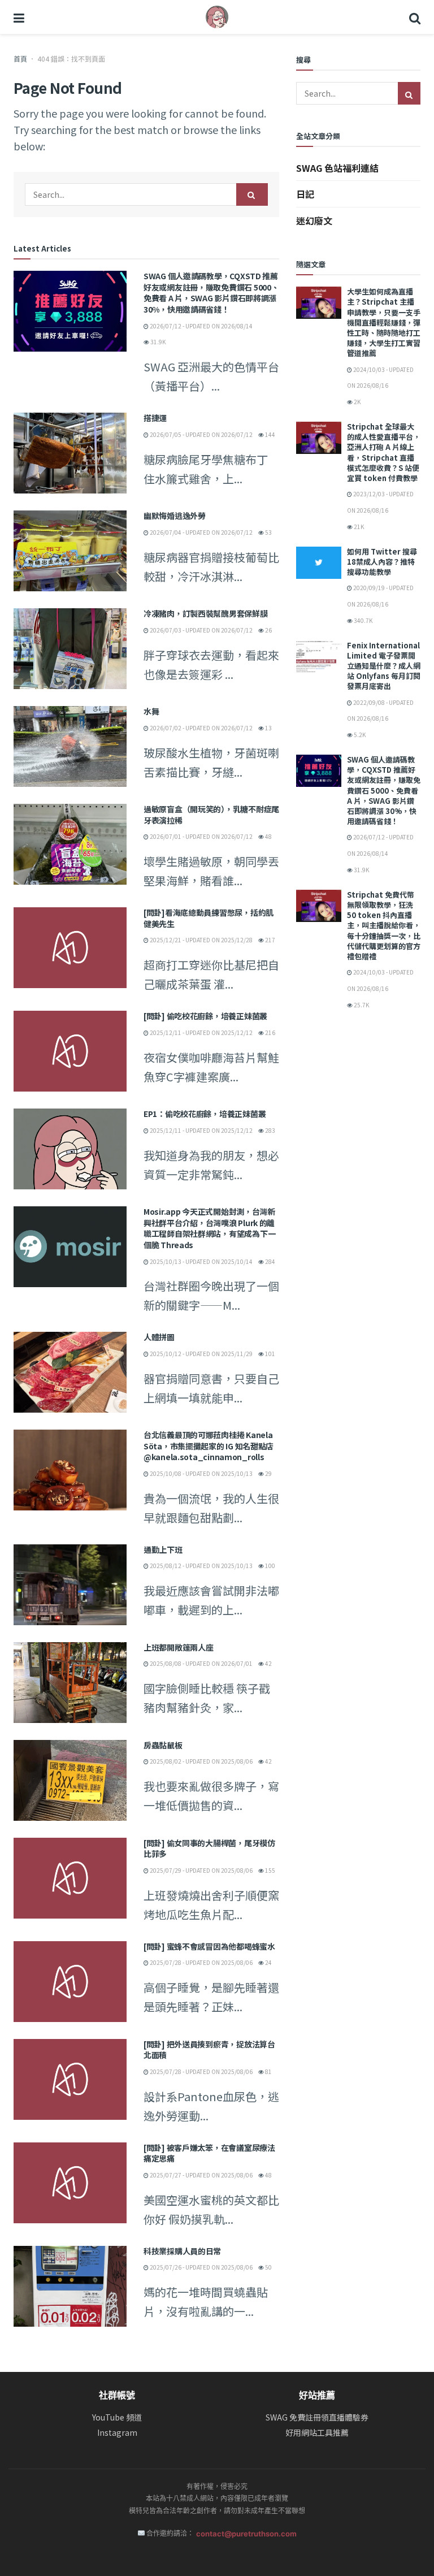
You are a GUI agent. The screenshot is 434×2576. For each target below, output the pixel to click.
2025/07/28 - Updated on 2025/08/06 (201, 1962)
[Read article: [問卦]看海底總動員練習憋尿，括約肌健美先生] (70, 948)
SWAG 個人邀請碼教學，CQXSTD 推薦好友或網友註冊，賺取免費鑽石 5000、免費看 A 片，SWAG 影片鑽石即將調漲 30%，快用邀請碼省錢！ (211, 293)
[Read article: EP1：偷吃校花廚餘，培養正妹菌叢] (70, 1149)
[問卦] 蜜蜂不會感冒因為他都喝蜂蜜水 (209, 1946)
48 (268, 836)
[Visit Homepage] (217, 17)
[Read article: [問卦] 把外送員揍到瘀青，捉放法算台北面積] (70, 2079)
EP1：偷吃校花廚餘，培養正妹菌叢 (205, 1114)
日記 (305, 194)
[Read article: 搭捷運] (70, 453)
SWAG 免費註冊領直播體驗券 (317, 2417)
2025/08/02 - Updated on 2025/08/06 (201, 1761)
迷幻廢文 (314, 220)
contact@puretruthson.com (246, 2534)
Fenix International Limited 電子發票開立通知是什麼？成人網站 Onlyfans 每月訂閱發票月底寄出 (384, 666)
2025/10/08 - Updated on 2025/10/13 (201, 1473)
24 (268, 1962)
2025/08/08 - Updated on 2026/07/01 (201, 1663)
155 (270, 1870)
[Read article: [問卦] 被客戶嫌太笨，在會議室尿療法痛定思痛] (70, 2183)
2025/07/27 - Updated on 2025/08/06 (201, 2175)
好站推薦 (317, 2395)
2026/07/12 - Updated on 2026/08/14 (201, 326)
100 (270, 1566)
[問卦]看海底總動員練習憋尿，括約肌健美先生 (209, 918)
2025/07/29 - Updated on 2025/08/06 (201, 1870)
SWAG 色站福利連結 (337, 168)
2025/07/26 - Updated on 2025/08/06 (201, 2267)
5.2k (359, 735)
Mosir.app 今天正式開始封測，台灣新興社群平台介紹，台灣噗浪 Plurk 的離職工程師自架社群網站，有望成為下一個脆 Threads (209, 1228)
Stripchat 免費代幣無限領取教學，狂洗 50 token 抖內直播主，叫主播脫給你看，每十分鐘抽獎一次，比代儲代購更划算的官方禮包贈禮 (384, 925)
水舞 (151, 711)
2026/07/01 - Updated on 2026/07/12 (201, 836)
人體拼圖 (159, 1337)
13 (268, 728)
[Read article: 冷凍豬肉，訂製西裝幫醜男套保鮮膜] (70, 649)
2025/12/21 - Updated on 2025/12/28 (201, 940)
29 (268, 1473)
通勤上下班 (163, 1549)
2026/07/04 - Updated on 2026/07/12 (201, 532)
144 (270, 434)
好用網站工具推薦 (317, 2433)
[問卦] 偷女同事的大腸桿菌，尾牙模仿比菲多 (209, 1848)
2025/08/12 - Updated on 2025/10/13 (201, 1566)
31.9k (157, 342)
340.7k (363, 620)
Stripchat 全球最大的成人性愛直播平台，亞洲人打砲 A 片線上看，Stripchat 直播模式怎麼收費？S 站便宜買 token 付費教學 (384, 452)
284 (270, 1261)
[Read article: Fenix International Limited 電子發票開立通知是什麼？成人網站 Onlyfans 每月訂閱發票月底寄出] (319, 657)
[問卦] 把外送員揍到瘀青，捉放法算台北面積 (209, 2050)
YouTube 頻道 (117, 2417)
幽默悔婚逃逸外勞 (175, 516)
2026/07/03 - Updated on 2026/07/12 (201, 630)
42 (268, 1663)
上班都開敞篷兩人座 (178, 1647)
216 (270, 1032)
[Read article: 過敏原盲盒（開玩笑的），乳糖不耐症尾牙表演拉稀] (70, 844)
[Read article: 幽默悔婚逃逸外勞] (70, 551)
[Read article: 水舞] (70, 746)
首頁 (20, 59)
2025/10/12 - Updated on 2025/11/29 (201, 1354)
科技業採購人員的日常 (182, 2251)
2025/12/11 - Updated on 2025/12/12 (201, 1032)
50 (268, 2267)
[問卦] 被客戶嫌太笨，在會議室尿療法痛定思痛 (209, 2153)
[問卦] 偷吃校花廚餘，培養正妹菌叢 (205, 1016)
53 (268, 532)
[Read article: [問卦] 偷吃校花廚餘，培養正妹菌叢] (70, 1051)
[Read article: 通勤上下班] (70, 1585)
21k (358, 527)
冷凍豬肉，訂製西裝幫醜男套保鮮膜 (206, 613)
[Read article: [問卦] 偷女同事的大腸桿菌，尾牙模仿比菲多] (70, 1878)
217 (270, 940)
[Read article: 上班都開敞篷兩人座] (70, 1683)
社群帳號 (117, 2395)
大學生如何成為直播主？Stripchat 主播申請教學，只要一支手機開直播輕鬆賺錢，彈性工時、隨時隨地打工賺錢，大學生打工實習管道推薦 (384, 322)
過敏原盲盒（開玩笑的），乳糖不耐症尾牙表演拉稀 (211, 815)
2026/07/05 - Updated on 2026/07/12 (201, 434)
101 (270, 1354)
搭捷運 (155, 418)
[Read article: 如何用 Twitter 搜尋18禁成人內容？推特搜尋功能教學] (319, 563)
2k (357, 402)
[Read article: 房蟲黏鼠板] (70, 1780)
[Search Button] (415, 17)
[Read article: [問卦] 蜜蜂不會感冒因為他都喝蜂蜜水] (70, 1982)
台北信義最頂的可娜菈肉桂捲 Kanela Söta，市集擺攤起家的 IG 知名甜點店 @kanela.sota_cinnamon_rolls (209, 1446)
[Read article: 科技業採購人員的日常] (70, 2286)
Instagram (117, 2433)
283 (270, 1130)
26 (268, 630)
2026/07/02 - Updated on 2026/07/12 (201, 728)
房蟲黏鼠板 (163, 1745)
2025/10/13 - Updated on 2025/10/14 (201, 1261)
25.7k (361, 1005)
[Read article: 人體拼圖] (70, 1372)
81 (268, 2071)
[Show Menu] (19, 17)
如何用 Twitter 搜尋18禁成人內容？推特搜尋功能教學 (382, 562)
